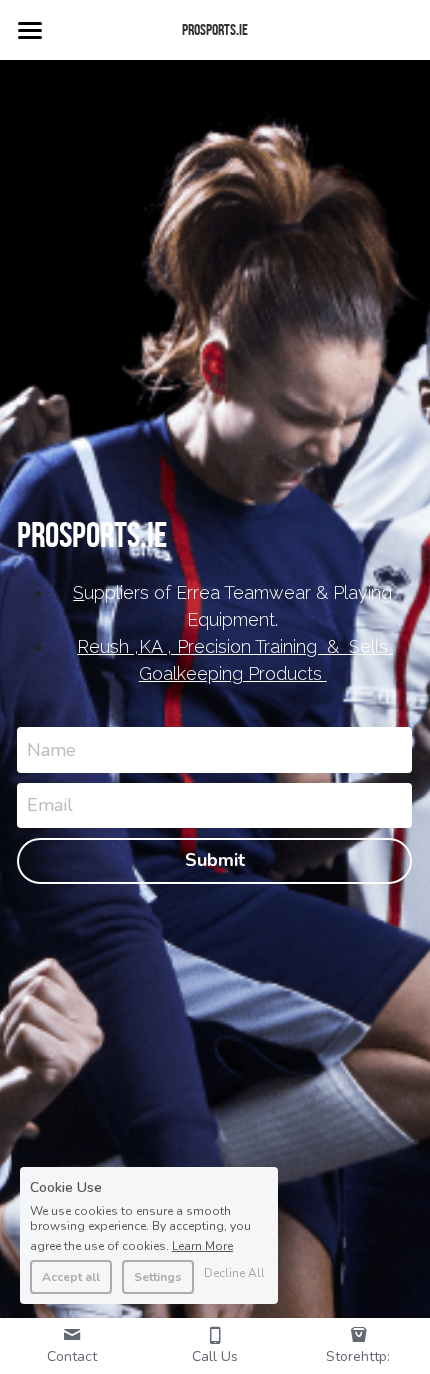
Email (50, 805)
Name (51, 749)
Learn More (202, 1245)
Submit (215, 860)
